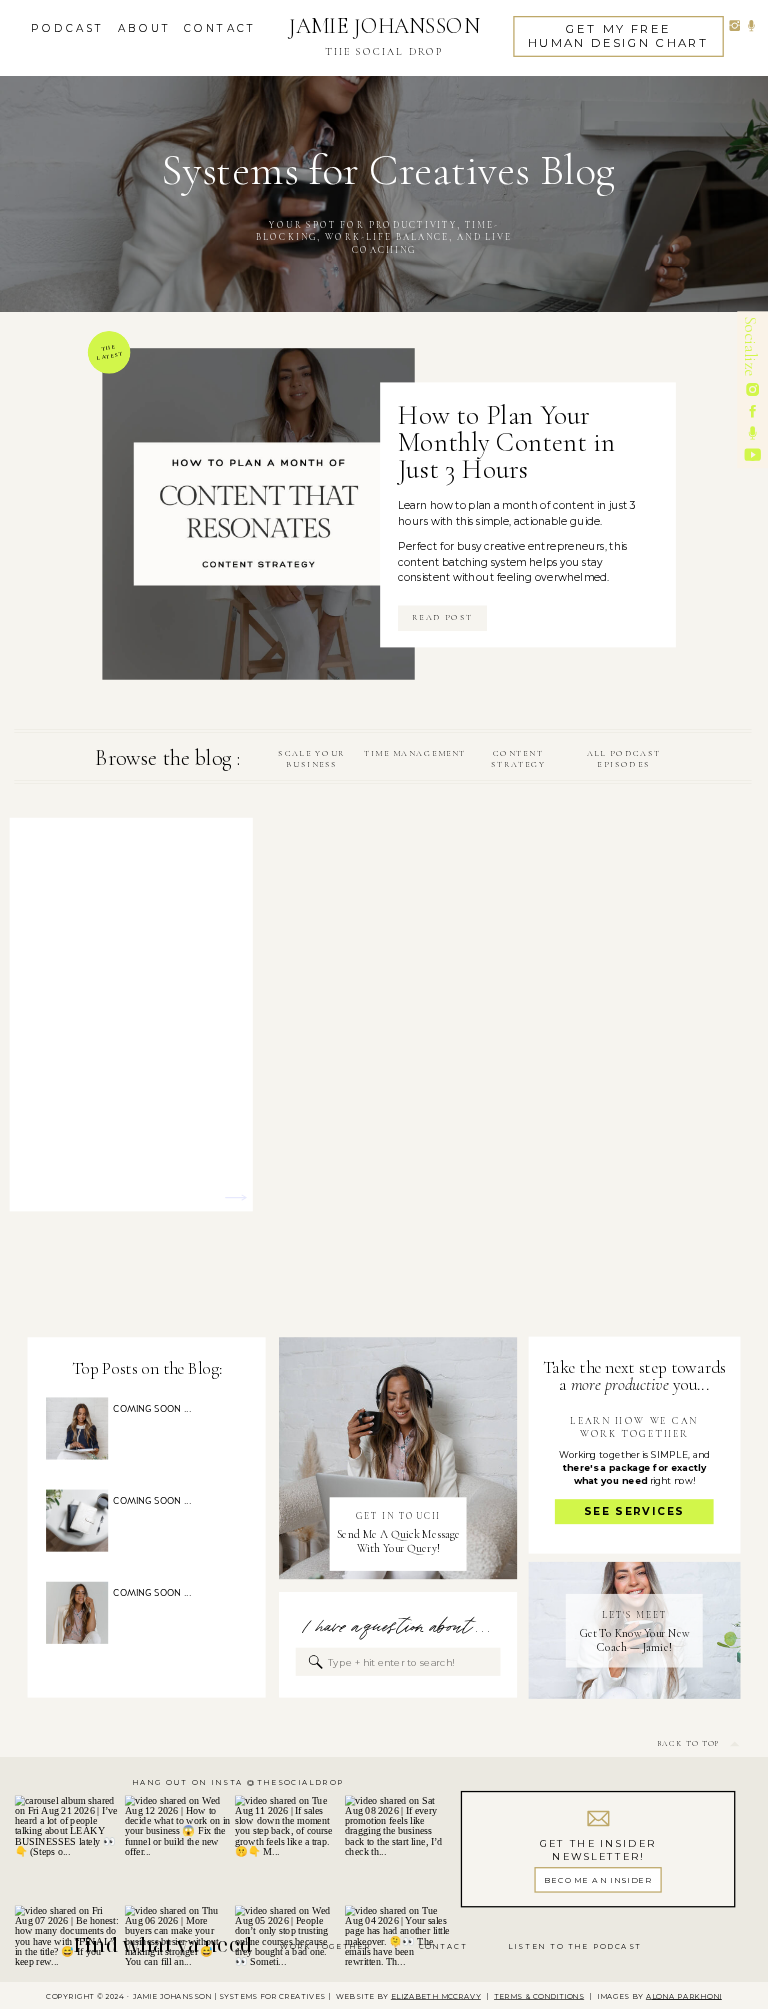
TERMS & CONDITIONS (539, 1996)
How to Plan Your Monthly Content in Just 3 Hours (506, 442)
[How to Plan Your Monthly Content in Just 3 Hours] (258, 514)
